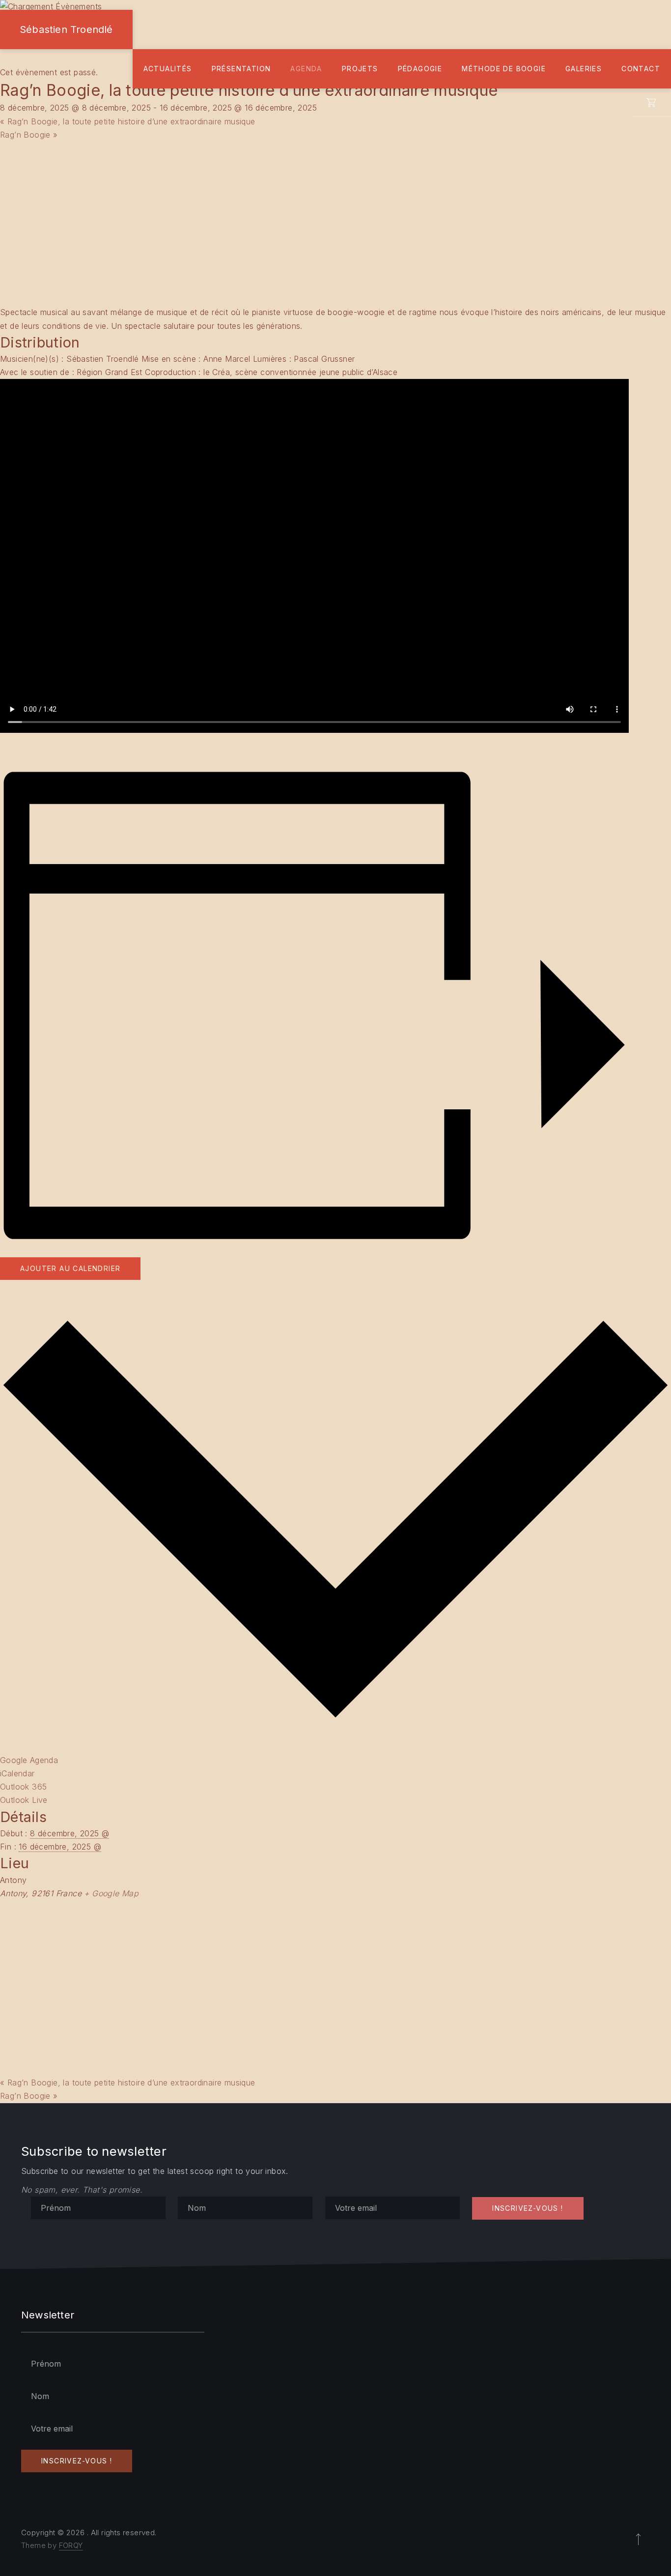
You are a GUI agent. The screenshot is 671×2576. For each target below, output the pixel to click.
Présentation (241, 69)
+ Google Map (111, 1893)
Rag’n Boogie (29, 135)
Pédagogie (420, 69)
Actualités (168, 69)
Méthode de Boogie (504, 69)
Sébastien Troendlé (66, 29)
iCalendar (17, 1773)
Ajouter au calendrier (70, 1268)
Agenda (306, 69)
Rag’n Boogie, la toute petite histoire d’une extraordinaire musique (128, 121)
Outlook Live (24, 1800)
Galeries (584, 69)
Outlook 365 (23, 1787)
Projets (360, 69)
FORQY (71, 2545)
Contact (641, 69)
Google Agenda (29, 1760)
